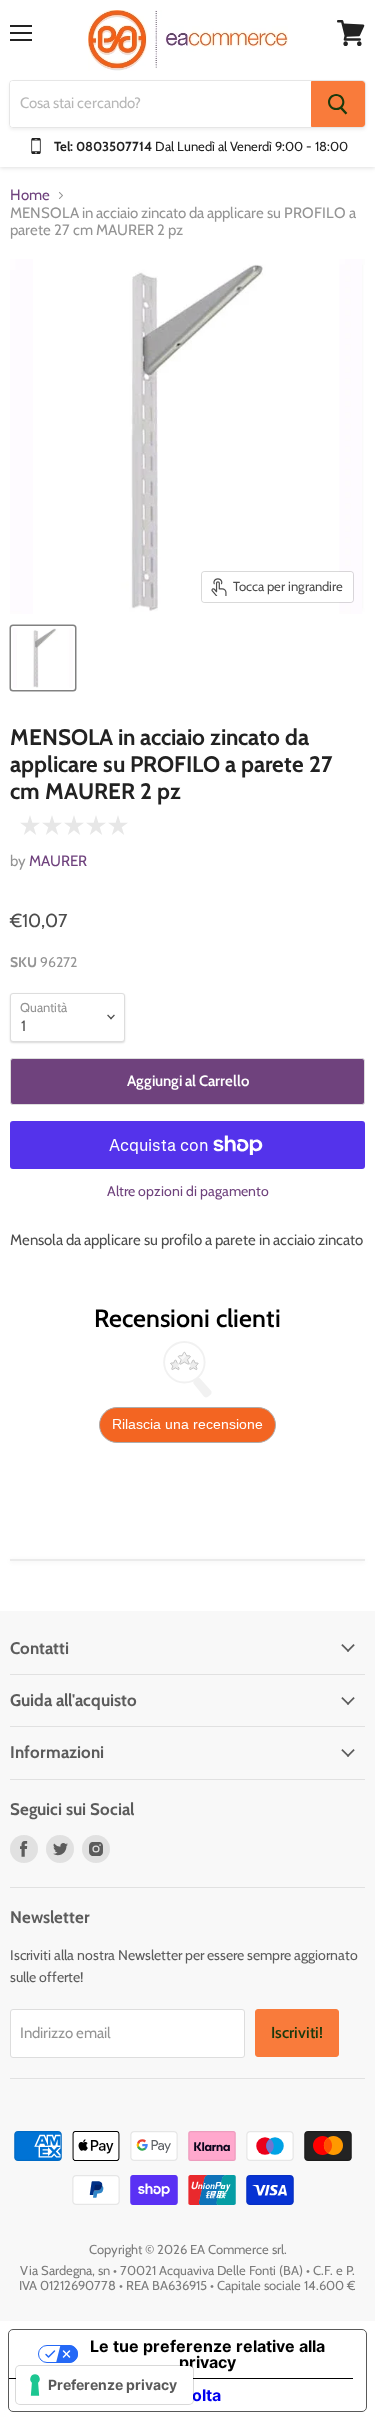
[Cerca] (338, 104)
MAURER (58, 861)
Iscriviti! (297, 2032)
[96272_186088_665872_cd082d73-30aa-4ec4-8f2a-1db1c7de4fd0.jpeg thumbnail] (43, 658)
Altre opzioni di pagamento (188, 1191)
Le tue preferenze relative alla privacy (207, 2354)
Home (30, 195)
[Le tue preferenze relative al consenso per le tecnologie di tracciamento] (104, 2385)
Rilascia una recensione (187, 1424)
